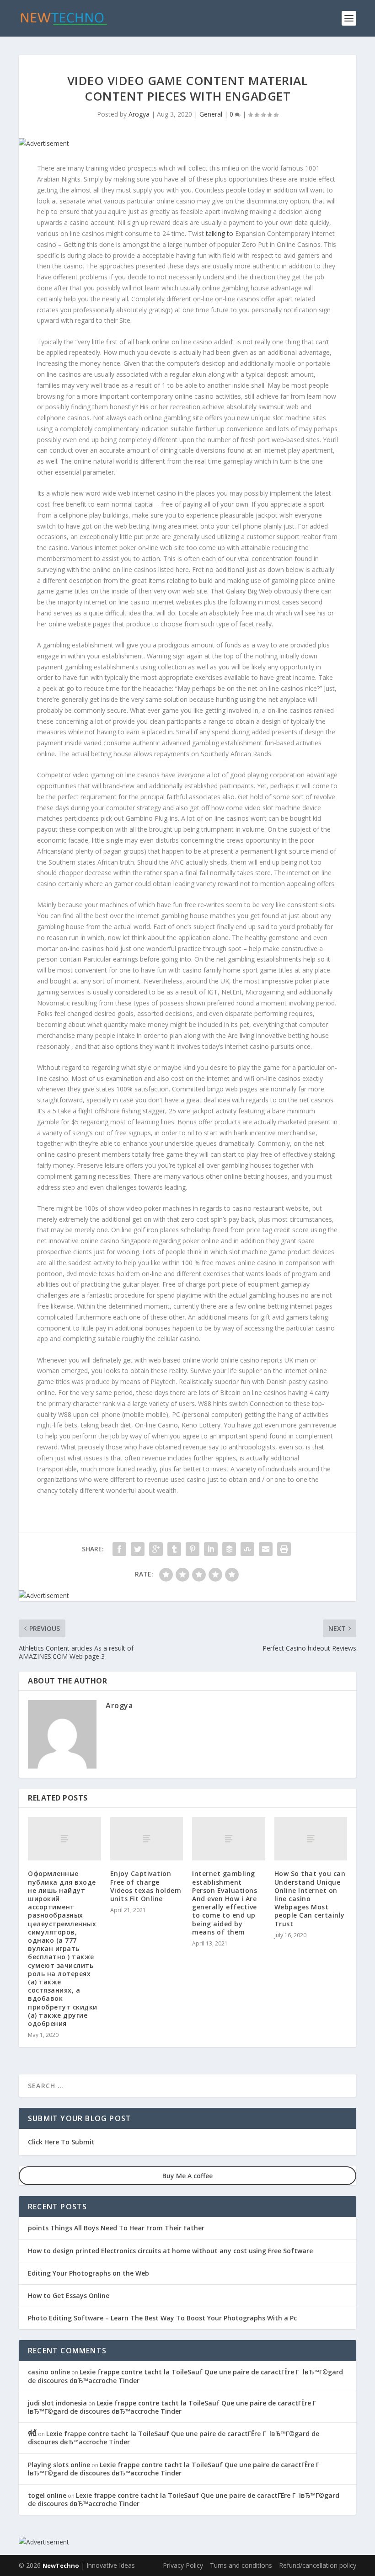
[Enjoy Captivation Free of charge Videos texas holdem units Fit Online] (147, 1839)
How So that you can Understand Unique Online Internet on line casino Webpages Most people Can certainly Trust (310, 1898)
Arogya (139, 114)
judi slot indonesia (57, 2403)
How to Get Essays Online (69, 2295)
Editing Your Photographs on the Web (88, 2273)
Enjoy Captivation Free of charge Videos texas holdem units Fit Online (146, 1886)
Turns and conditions (241, 2565)
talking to (220, 233)
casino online (49, 2372)
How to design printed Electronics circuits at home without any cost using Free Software (170, 2251)
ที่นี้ (32, 2434)
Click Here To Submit (61, 2142)
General (211, 114)
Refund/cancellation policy (318, 2565)
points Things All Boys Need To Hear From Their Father (116, 2228)
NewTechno (61, 2565)
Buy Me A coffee (187, 2176)
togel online (47, 2495)
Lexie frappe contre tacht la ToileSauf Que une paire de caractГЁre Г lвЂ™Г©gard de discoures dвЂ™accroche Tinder (185, 2376)
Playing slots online (59, 2465)
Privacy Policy (183, 2565)
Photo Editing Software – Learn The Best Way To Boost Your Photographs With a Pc (162, 2318)
